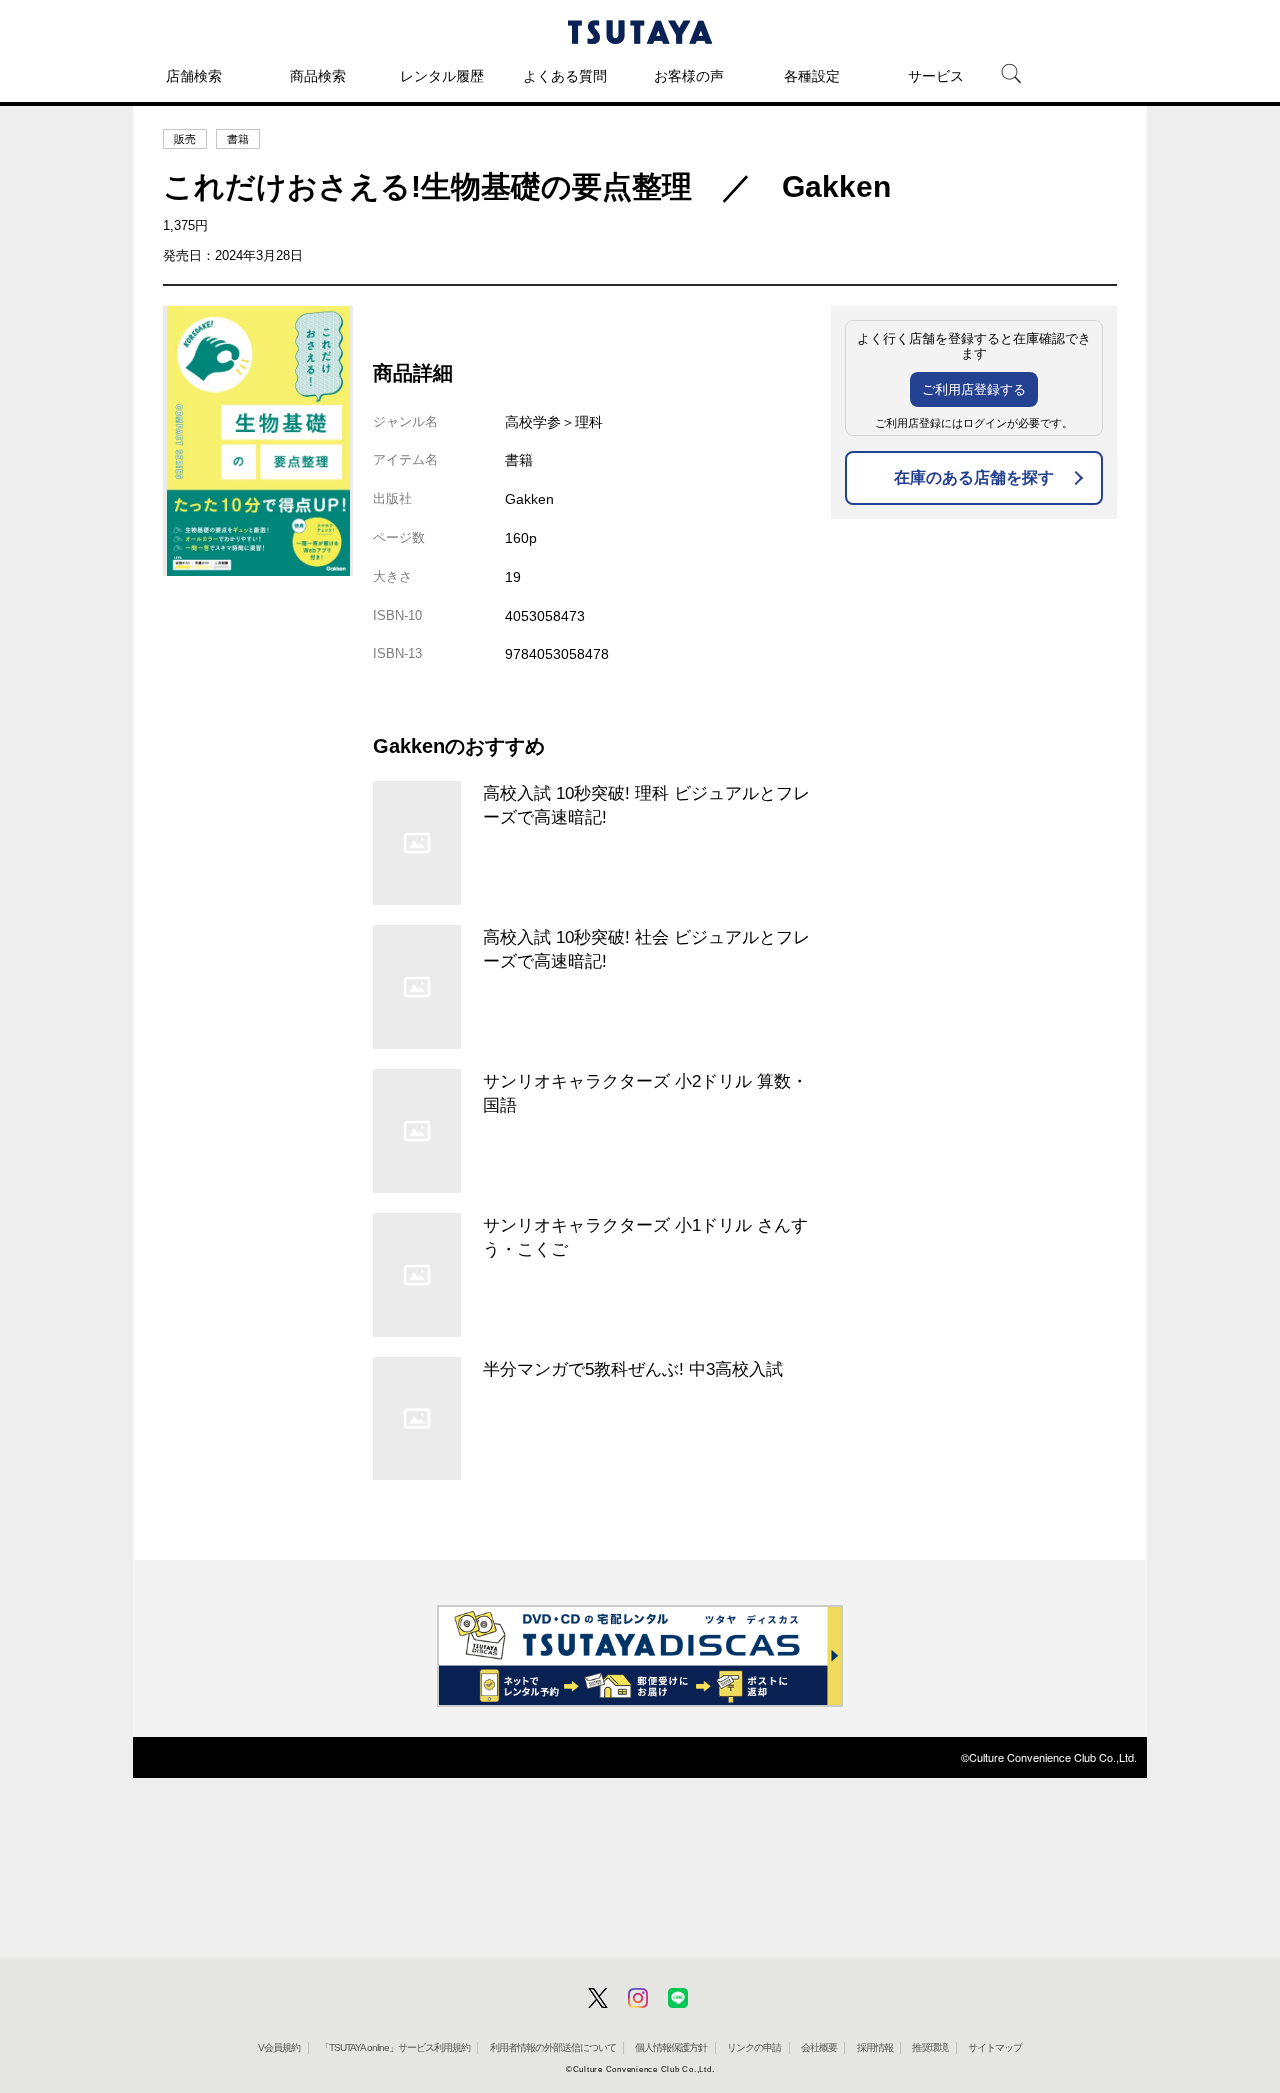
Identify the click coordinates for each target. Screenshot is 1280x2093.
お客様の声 (689, 76)
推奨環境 (930, 2047)
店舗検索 (194, 76)
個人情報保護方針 (671, 2047)
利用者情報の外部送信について (553, 2047)
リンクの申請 (754, 2047)
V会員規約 (279, 2047)
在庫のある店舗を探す (974, 477)
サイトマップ (995, 2047)
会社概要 (819, 2047)
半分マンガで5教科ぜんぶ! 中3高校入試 (633, 1369)
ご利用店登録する (974, 389)
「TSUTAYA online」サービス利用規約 (395, 2047)
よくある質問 (565, 76)
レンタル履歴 (442, 76)
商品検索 (318, 76)
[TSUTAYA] (640, 32)
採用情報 (875, 2047)
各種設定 (812, 76)
